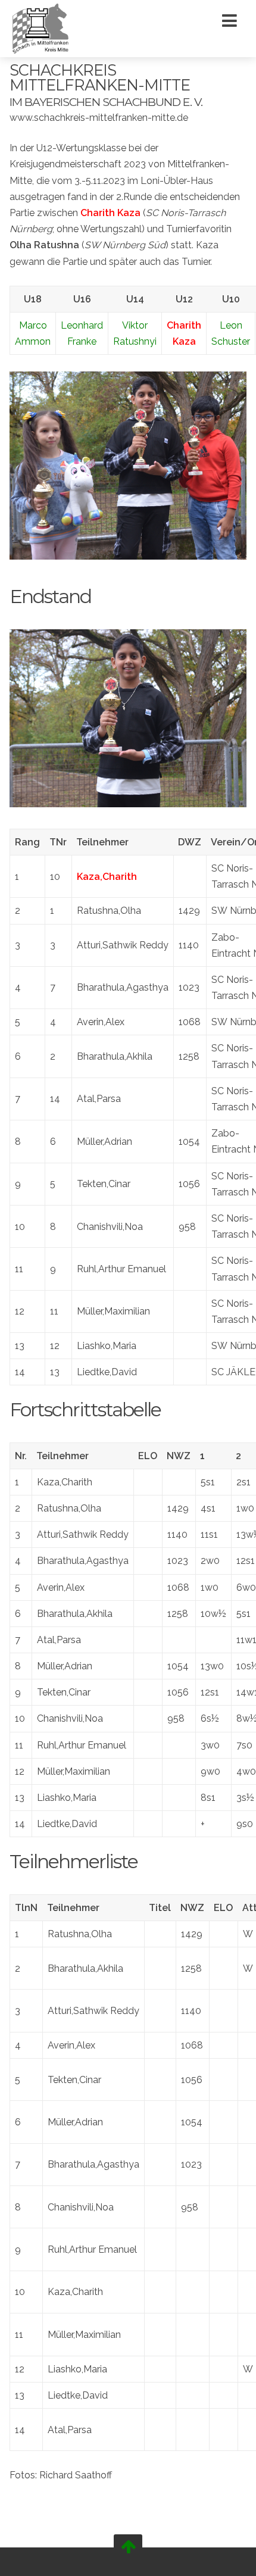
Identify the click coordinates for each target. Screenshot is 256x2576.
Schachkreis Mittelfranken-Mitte (100, 78)
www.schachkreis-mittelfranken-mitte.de (99, 118)
